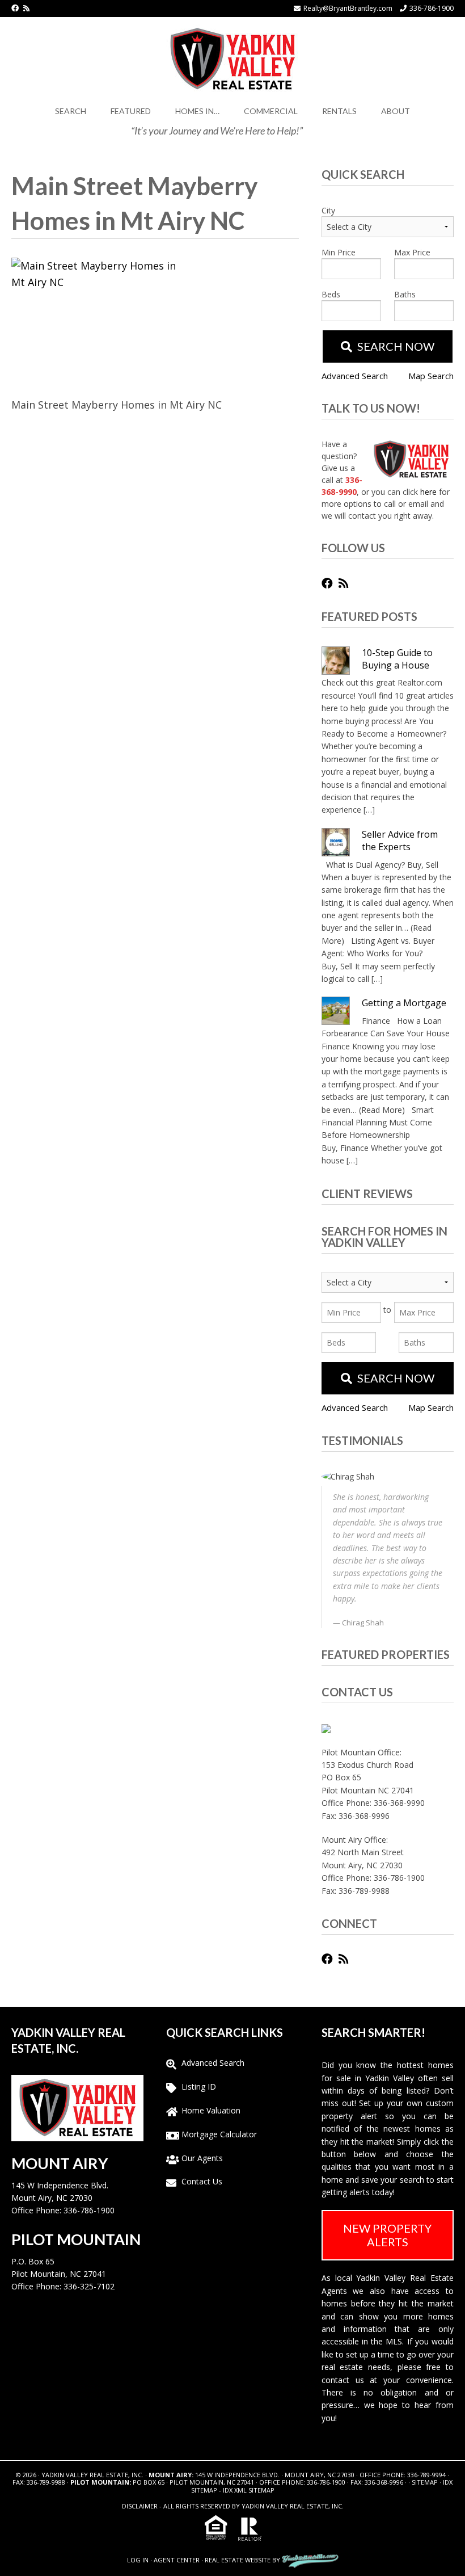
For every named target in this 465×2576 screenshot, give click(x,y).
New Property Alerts (387, 2235)
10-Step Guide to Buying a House (397, 659)
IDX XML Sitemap (249, 2490)
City (328, 210)
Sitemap (425, 2482)
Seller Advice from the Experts (400, 841)
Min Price (339, 252)
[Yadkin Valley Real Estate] (232, 57)
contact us (343, 2380)
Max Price (412, 252)
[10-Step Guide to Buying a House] (336, 661)
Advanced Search (355, 376)
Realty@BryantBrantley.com (348, 8)
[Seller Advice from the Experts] (336, 842)
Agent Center (177, 2560)
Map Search (431, 376)
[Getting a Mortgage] (336, 1011)
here (428, 492)
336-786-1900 (432, 8)
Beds (331, 294)
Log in (138, 2560)
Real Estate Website (238, 2560)
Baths (405, 294)
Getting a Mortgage (404, 1003)
